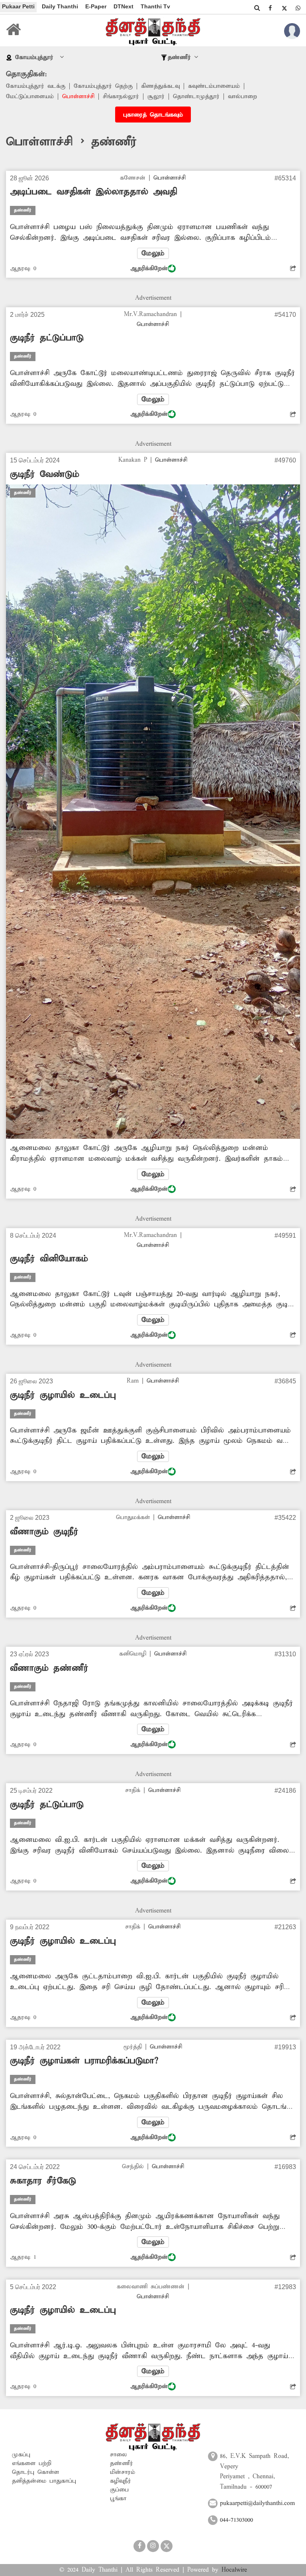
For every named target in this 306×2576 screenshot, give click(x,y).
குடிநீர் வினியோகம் (49, 1259)
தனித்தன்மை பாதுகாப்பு (44, 2481)
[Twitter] (284, 8)
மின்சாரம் (123, 2472)
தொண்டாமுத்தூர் (196, 97)
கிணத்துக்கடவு (160, 86)
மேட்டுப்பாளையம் (30, 97)
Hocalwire (234, 2570)
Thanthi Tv (155, 6)
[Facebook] (270, 8)
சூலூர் (156, 97)
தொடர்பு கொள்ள (35, 2472)
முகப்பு (21, 2455)
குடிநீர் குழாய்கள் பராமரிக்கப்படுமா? (84, 2061)
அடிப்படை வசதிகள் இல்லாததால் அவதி (93, 192)
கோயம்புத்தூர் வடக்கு (36, 86)
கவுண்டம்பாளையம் (214, 86)
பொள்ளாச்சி (78, 97)
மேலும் (153, 253)
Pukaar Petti (18, 6)
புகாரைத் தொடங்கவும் (153, 115)
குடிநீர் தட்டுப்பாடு (47, 338)
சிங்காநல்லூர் (121, 97)
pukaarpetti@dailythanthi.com (257, 2503)
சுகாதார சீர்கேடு (43, 2181)
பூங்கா (118, 2499)
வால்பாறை (242, 97)
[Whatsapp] (298, 8)
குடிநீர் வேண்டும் (45, 474)
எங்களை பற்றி (32, 2463)
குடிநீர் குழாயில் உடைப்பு (63, 1395)
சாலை (119, 2455)
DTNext (124, 6)
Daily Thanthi (60, 6)
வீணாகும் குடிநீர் (44, 1532)
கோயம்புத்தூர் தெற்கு (103, 86)
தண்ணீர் (122, 2463)
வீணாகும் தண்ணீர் (49, 1668)
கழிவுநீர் (121, 2481)
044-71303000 (236, 2520)
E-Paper (96, 6)
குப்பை (119, 2490)
